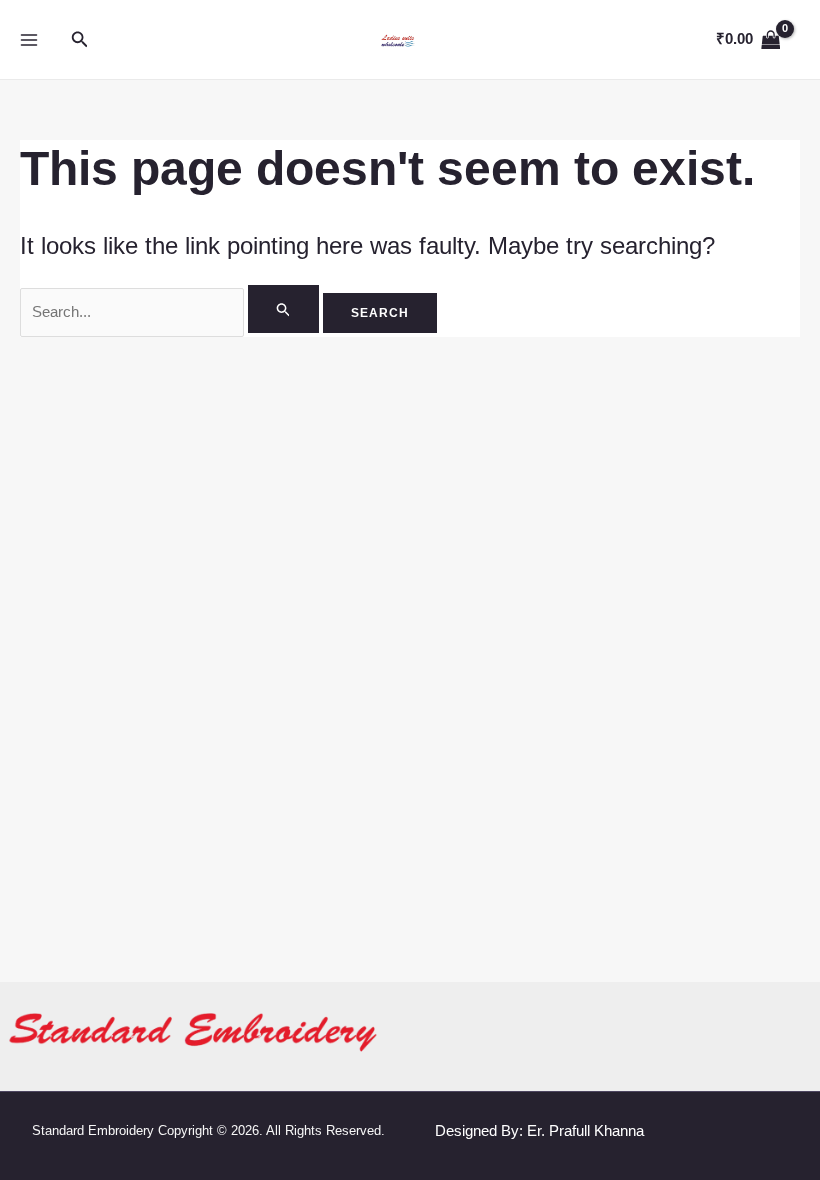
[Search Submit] (284, 309)
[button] (80, 40)
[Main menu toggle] (29, 39)
